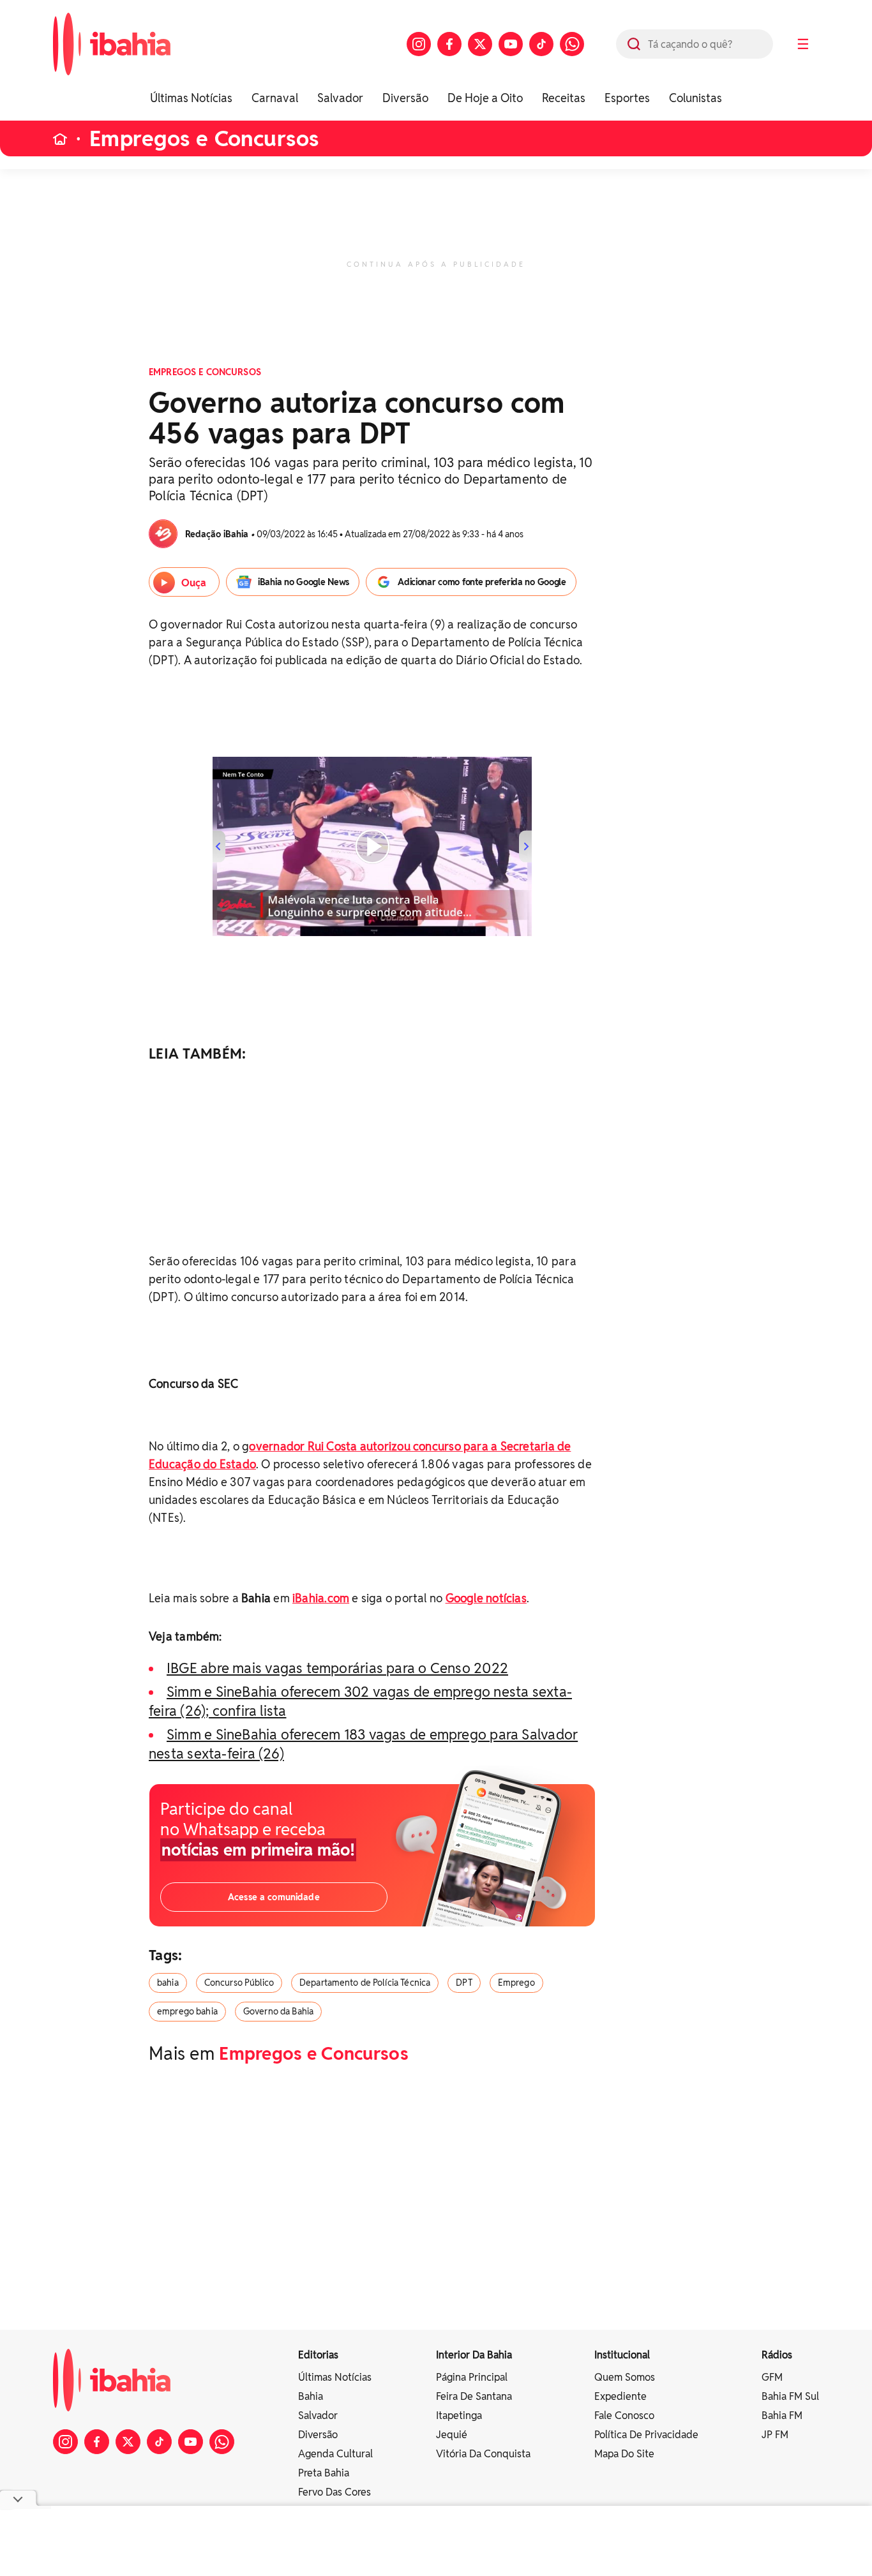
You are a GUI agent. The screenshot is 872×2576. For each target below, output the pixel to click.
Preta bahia (324, 2473)
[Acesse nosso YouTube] (511, 44)
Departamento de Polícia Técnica (365, 1983)
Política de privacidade (646, 2435)
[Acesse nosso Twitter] (480, 44)
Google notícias (486, 1598)
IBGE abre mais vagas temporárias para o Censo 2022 (337, 1668)
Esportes (627, 98)
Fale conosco (624, 2416)
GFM (772, 2377)
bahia (168, 1983)
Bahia (311, 2396)
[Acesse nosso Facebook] (449, 44)
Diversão (405, 98)
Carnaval (275, 98)
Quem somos (625, 2377)
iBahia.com (321, 1598)
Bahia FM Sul (790, 2396)
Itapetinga (459, 2416)
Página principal (472, 2377)
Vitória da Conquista (483, 2454)
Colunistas (695, 98)
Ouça (194, 583)
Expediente (620, 2396)
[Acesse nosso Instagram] (419, 44)
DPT (464, 1983)
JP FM (775, 2435)
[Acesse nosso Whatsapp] (572, 44)
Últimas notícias (335, 2377)
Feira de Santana (474, 2396)
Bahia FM (782, 2416)
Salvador (340, 98)
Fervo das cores (335, 2492)
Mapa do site (624, 2454)
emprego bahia (187, 2011)
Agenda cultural (335, 2454)
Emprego (516, 1983)
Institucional (622, 2355)
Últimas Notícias (191, 98)
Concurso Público (239, 1983)
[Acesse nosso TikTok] (541, 44)
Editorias (318, 2355)
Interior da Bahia (474, 2355)
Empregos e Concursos (204, 139)
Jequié (452, 2435)
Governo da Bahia (278, 2011)
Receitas (564, 98)
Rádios (777, 2355)
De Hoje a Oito (485, 98)
